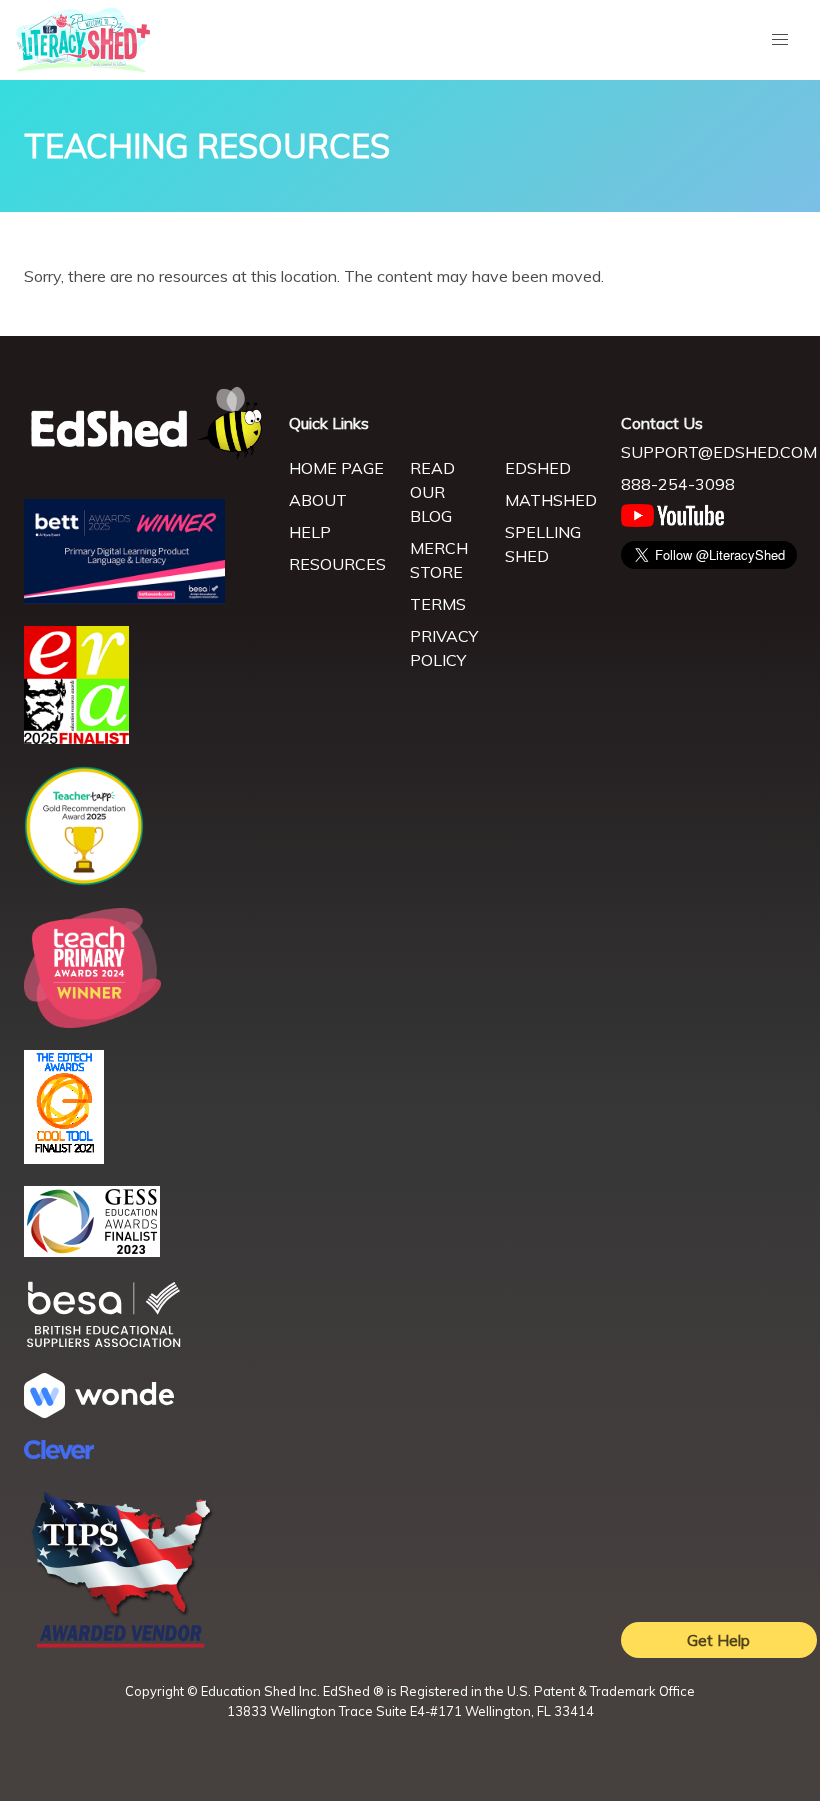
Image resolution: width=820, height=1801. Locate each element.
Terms (438, 604)
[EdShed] (144, 423)
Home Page (336, 468)
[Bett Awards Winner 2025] (124, 598)
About (318, 500)
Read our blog (432, 492)
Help (310, 532)
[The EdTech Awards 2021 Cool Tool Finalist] (64, 1158)
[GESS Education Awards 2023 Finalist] (92, 1251)
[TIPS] (122, 1646)
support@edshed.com (719, 452)
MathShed (551, 500)
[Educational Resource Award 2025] (76, 738)
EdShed (538, 468)
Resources (337, 564)
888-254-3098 (678, 484)
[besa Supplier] (104, 1345)
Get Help (718, 1640)
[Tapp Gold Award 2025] (84, 880)
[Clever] (59, 1453)
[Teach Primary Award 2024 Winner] (92, 1022)
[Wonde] (99, 1412)
